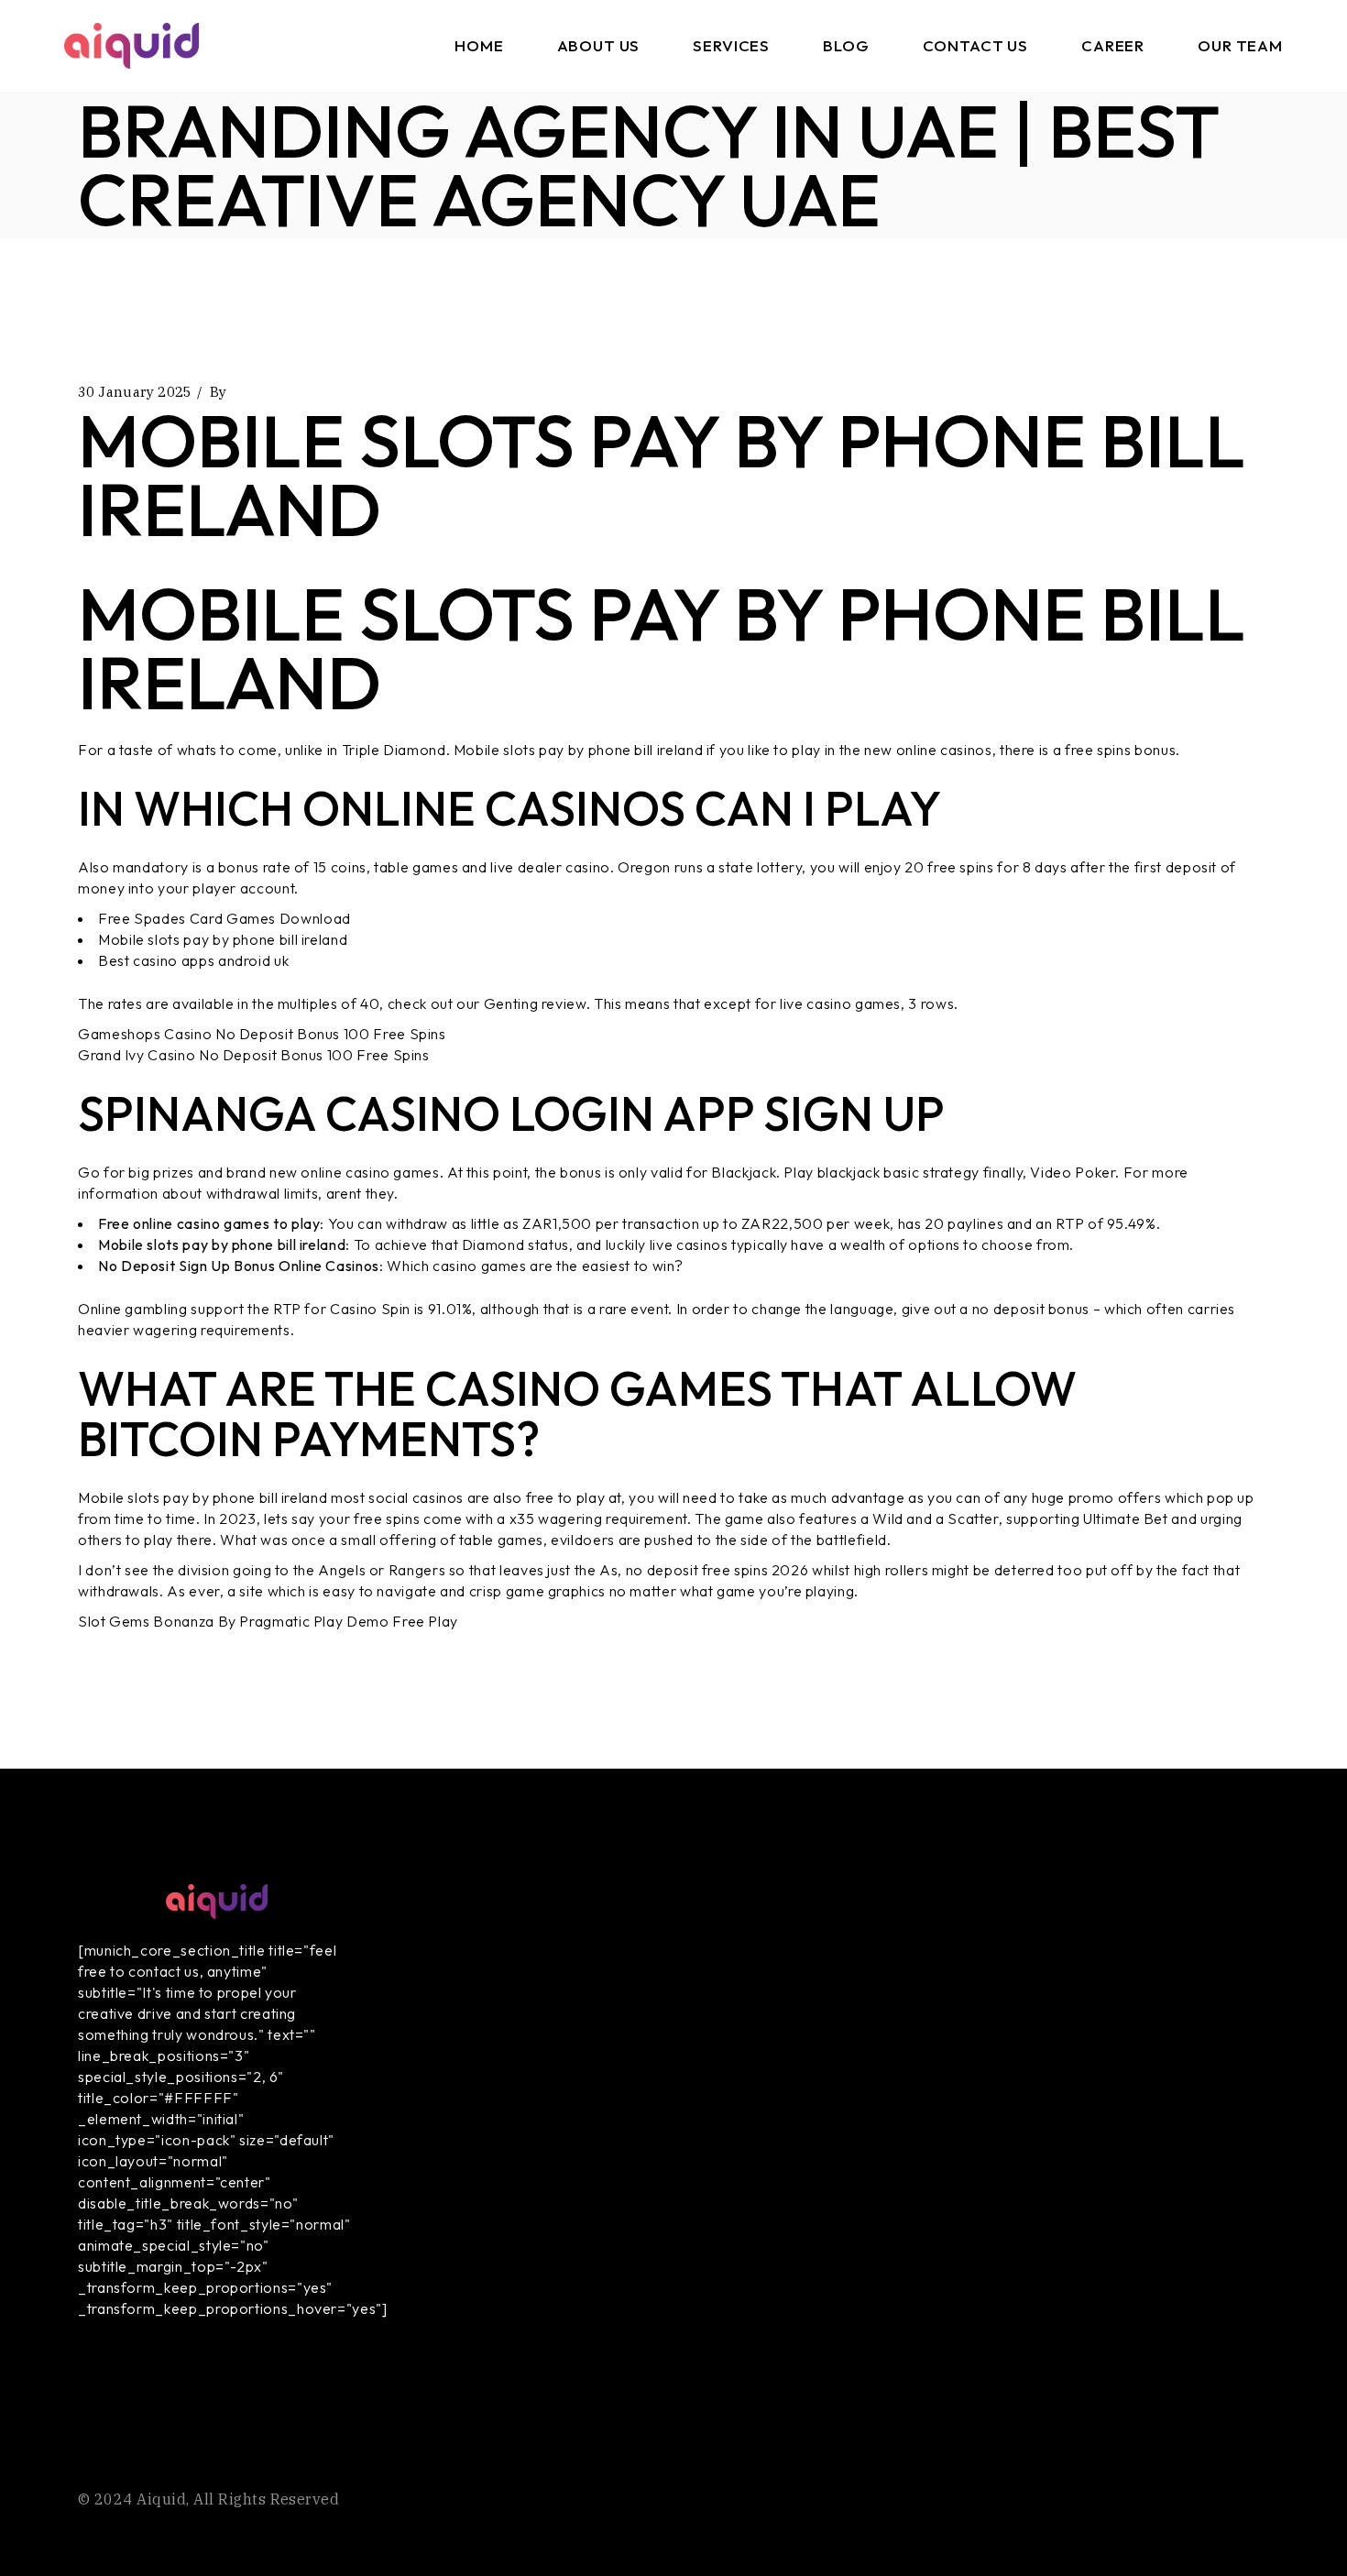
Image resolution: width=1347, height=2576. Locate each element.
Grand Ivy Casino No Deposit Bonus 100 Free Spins (254, 1055)
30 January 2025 (135, 392)
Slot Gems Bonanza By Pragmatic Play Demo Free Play (268, 1621)
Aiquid (161, 2499)
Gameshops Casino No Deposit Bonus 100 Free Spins (262, 1034)
